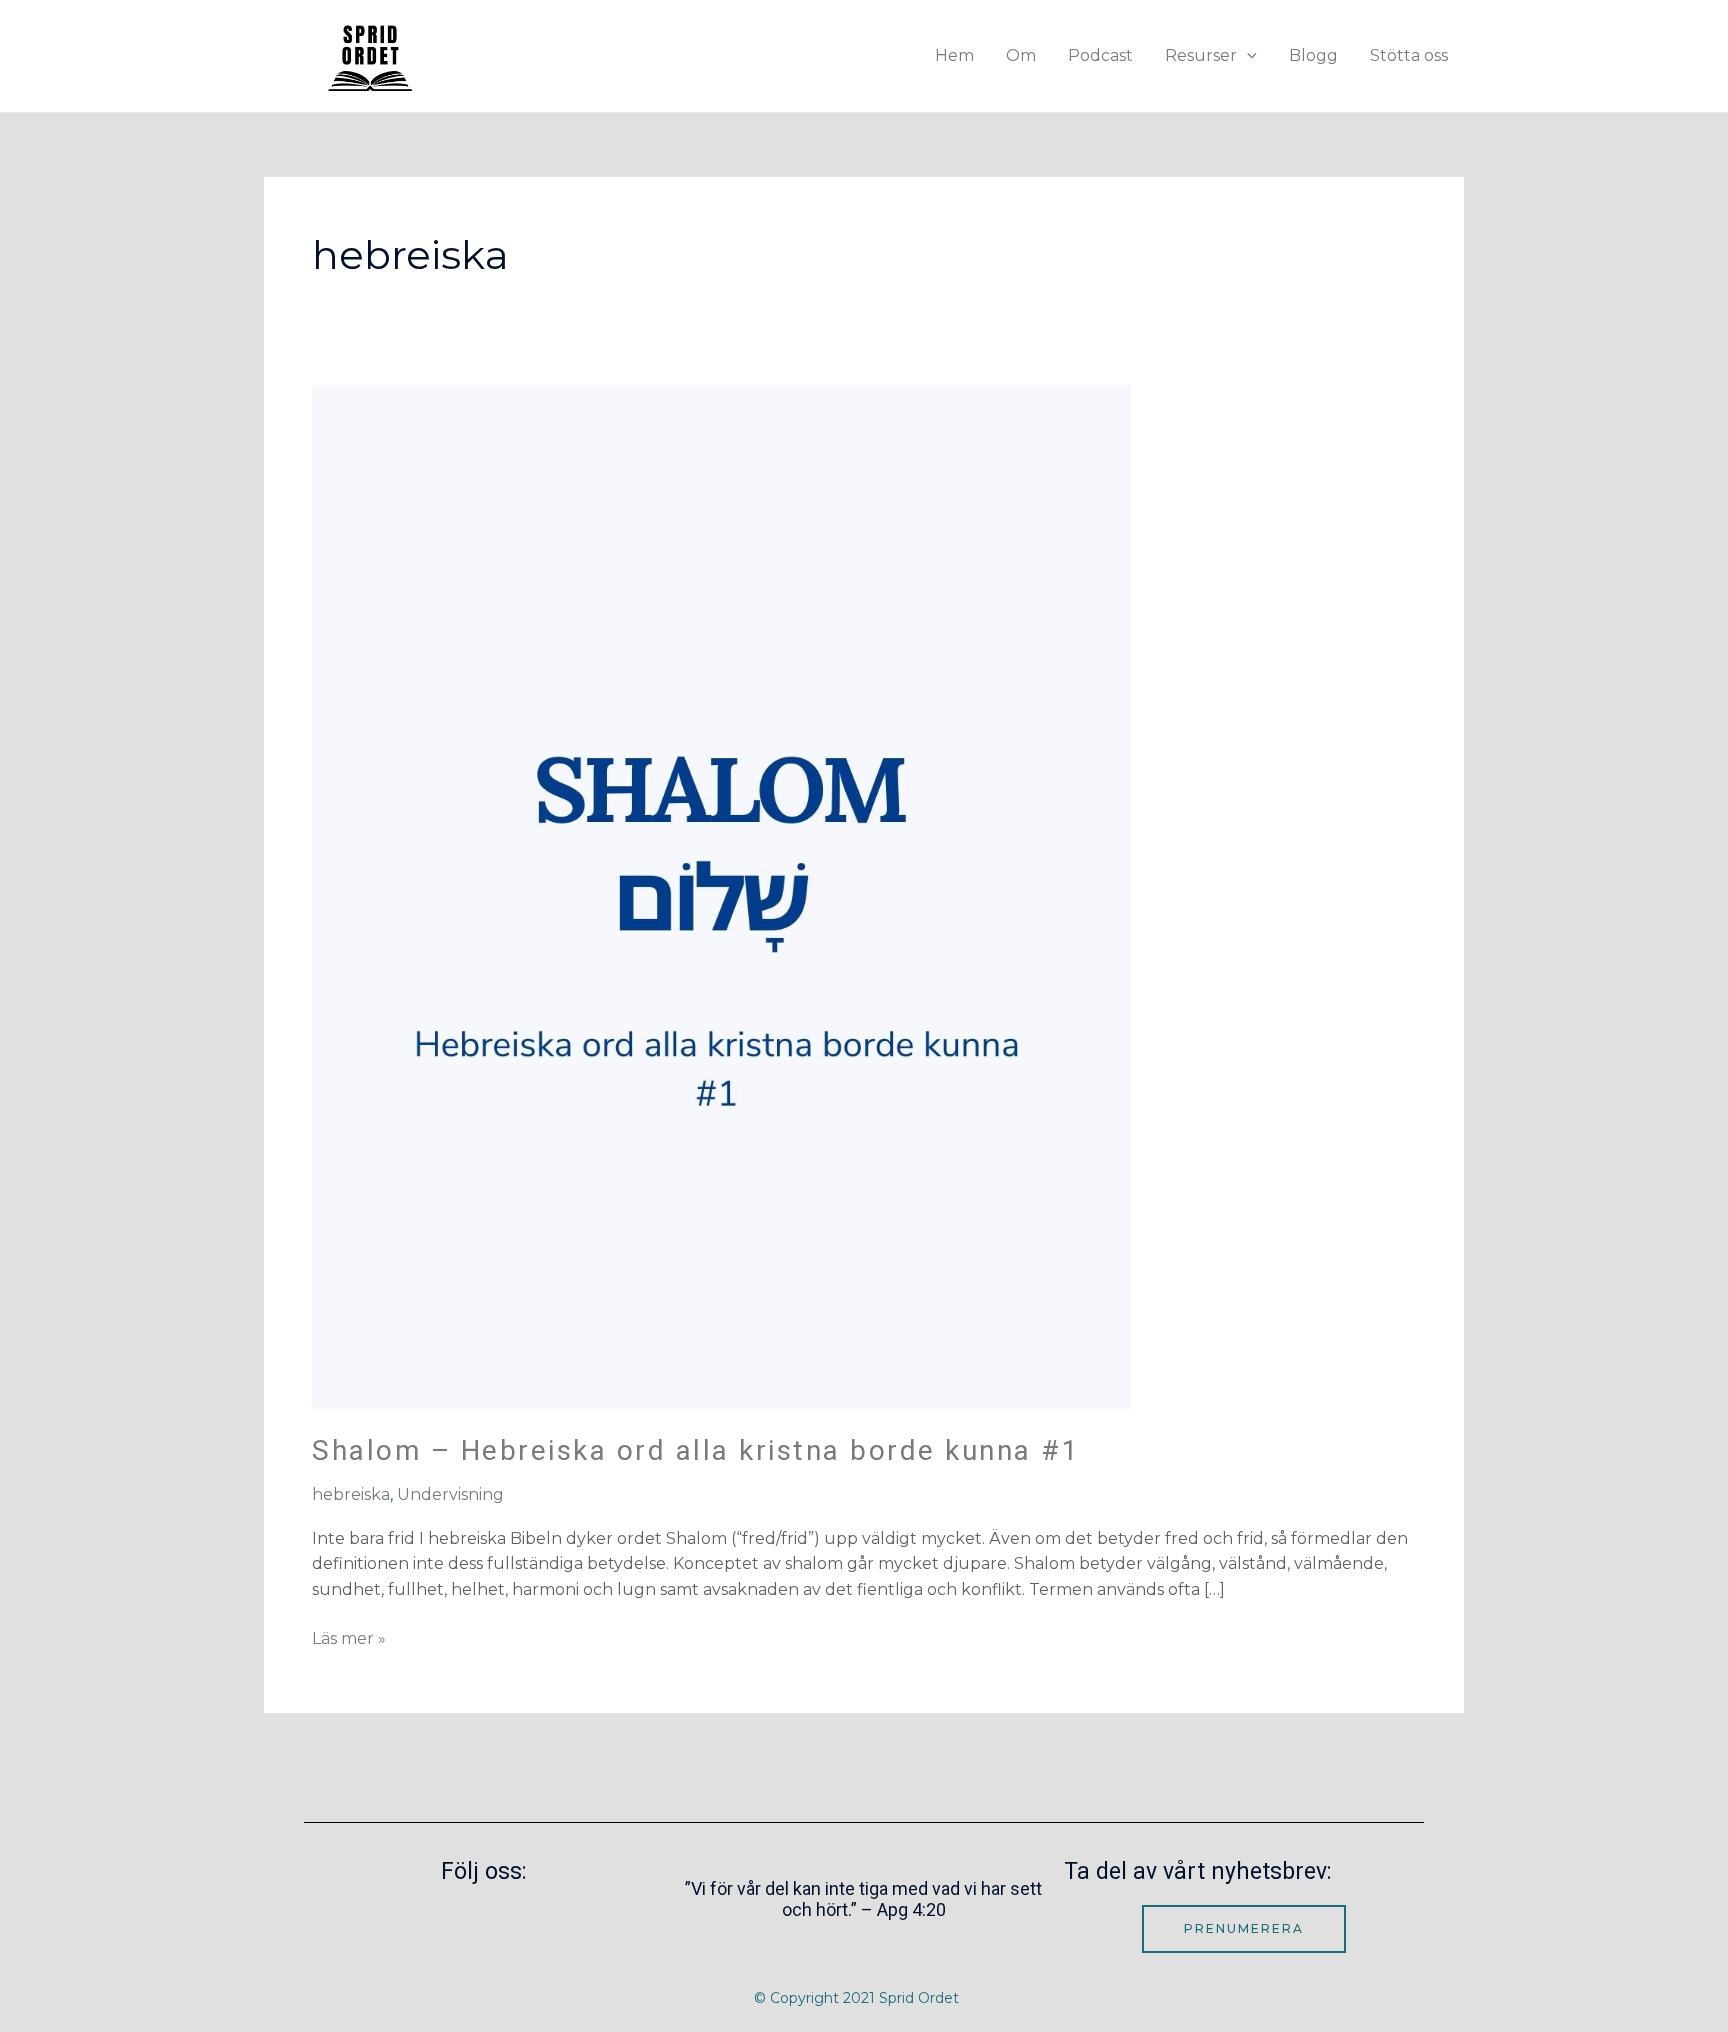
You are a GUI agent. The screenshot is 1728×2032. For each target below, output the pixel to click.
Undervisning (450, 1494)
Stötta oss (1409, 55)
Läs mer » (349, 1637)
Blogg (1313, 55)
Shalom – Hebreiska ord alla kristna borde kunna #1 (696, 1450)
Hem (954, 55)
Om (1021, 55)
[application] (1247, 55)
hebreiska (351, 1494)
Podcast (1100, 55)
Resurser (1201, 55)
